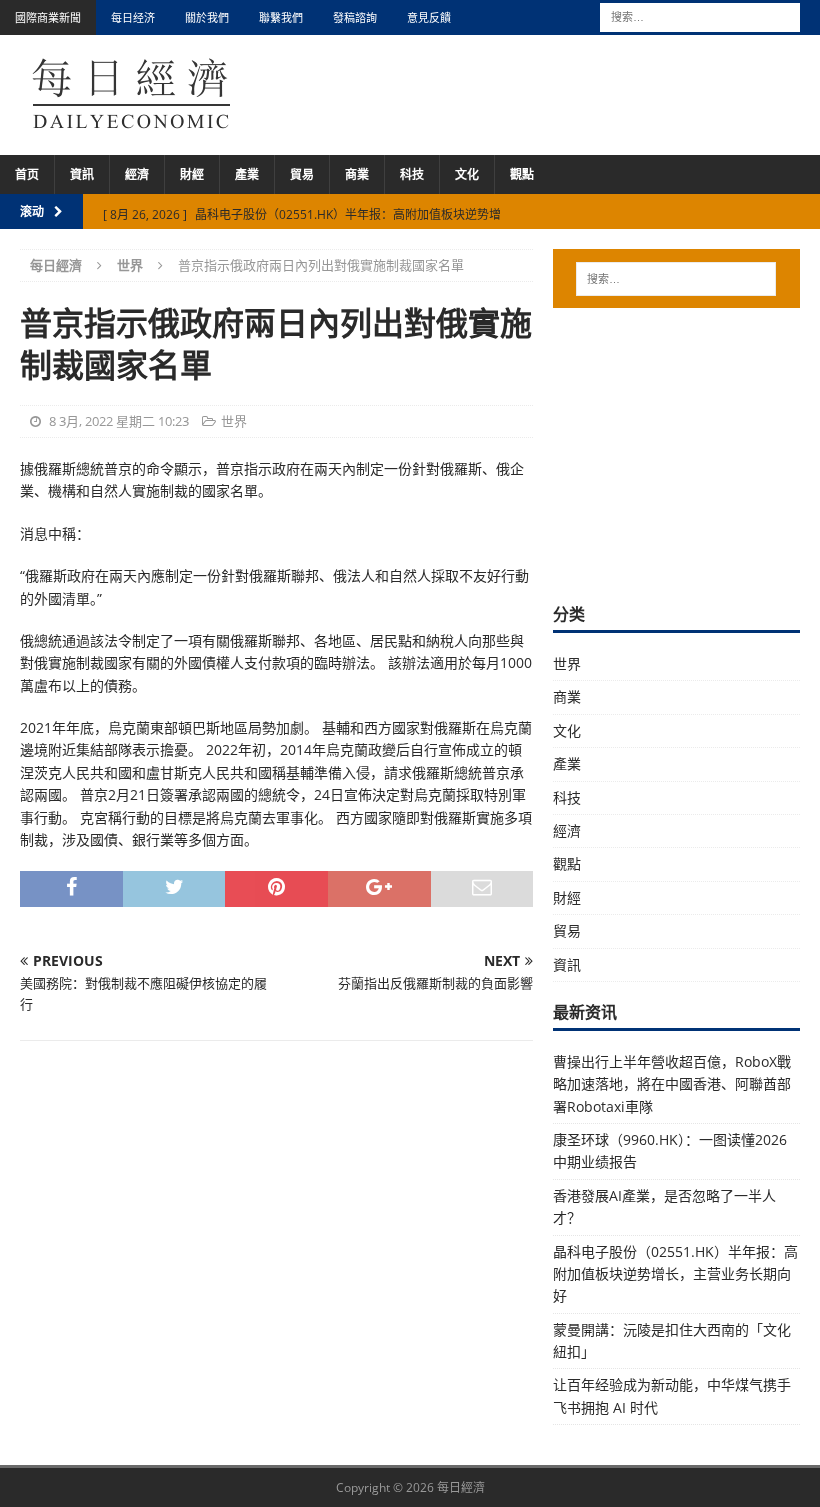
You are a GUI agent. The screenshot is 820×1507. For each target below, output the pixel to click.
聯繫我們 (281, 17)
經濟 (137, 174)
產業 (247, 174)
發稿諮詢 (355, 17)
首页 (27, 174)
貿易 (302, 174)
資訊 (82, 174)
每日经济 (133, 17)
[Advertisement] (686, 453)
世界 (234, 421)
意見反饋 (429, 17)
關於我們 (207, 17)
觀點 (522, 174)
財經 (192, 174)
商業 (357, 174)
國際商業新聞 (48, 17)
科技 (412, 174)
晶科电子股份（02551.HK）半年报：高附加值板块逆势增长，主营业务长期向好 (675, 1274)
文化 (467, 174)
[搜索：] (700, 15)
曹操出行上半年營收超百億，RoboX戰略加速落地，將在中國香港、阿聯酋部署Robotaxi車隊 (672, 1084)
